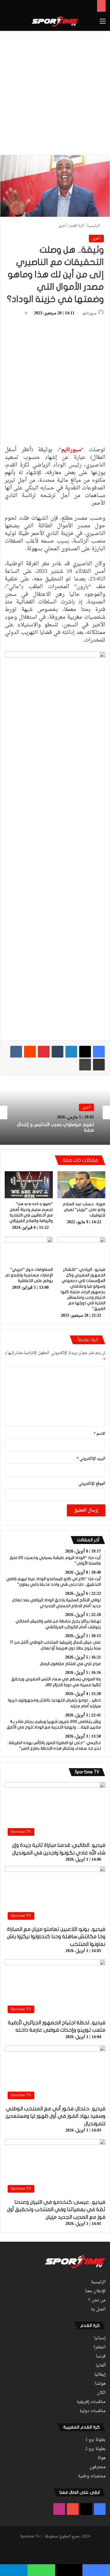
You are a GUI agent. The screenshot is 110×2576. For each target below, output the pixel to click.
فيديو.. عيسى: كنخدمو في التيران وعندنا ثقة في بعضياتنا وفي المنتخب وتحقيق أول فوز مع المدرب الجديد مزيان (56, 2210)
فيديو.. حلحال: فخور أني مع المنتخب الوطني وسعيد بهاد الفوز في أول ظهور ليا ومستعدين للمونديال (55, 2116)
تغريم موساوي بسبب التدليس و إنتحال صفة (55, 1127)
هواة (102, 2458)
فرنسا (101, 2357)
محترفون (97, 2467)
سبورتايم (89, 313)
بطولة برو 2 (95, 2449)
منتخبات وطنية (92, 2476)
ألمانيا (101, 2366)
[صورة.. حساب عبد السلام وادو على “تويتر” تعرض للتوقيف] (82, 1185)
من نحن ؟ (97, 2300)
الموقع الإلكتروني (92, 1484)
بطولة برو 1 (95, 2440)
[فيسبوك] (99, 1052)
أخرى (62, 226)
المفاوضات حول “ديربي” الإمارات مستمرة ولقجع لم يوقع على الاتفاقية (29, 1275)
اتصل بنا (98, 2310)
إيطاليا (100, 2375)
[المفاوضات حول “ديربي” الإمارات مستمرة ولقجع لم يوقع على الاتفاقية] (29, 1250)
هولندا (100, 2384)
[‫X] (85, 1052)
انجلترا (100, 2347)
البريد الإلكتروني (91, 1459)
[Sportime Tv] (55, 21)
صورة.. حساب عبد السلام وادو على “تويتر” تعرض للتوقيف (84, 1210)
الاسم (99, 1434)
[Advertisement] (55, 92)
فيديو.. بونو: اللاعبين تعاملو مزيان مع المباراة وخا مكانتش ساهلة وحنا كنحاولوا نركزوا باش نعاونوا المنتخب (56, 1937)
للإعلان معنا (95, 2291)
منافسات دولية (93, 2411)
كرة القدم (77, 226)
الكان (101, 2393)
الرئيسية (94, 226)
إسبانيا (100, 2338)
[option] (55, 1112)
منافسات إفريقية (91, 2402)
